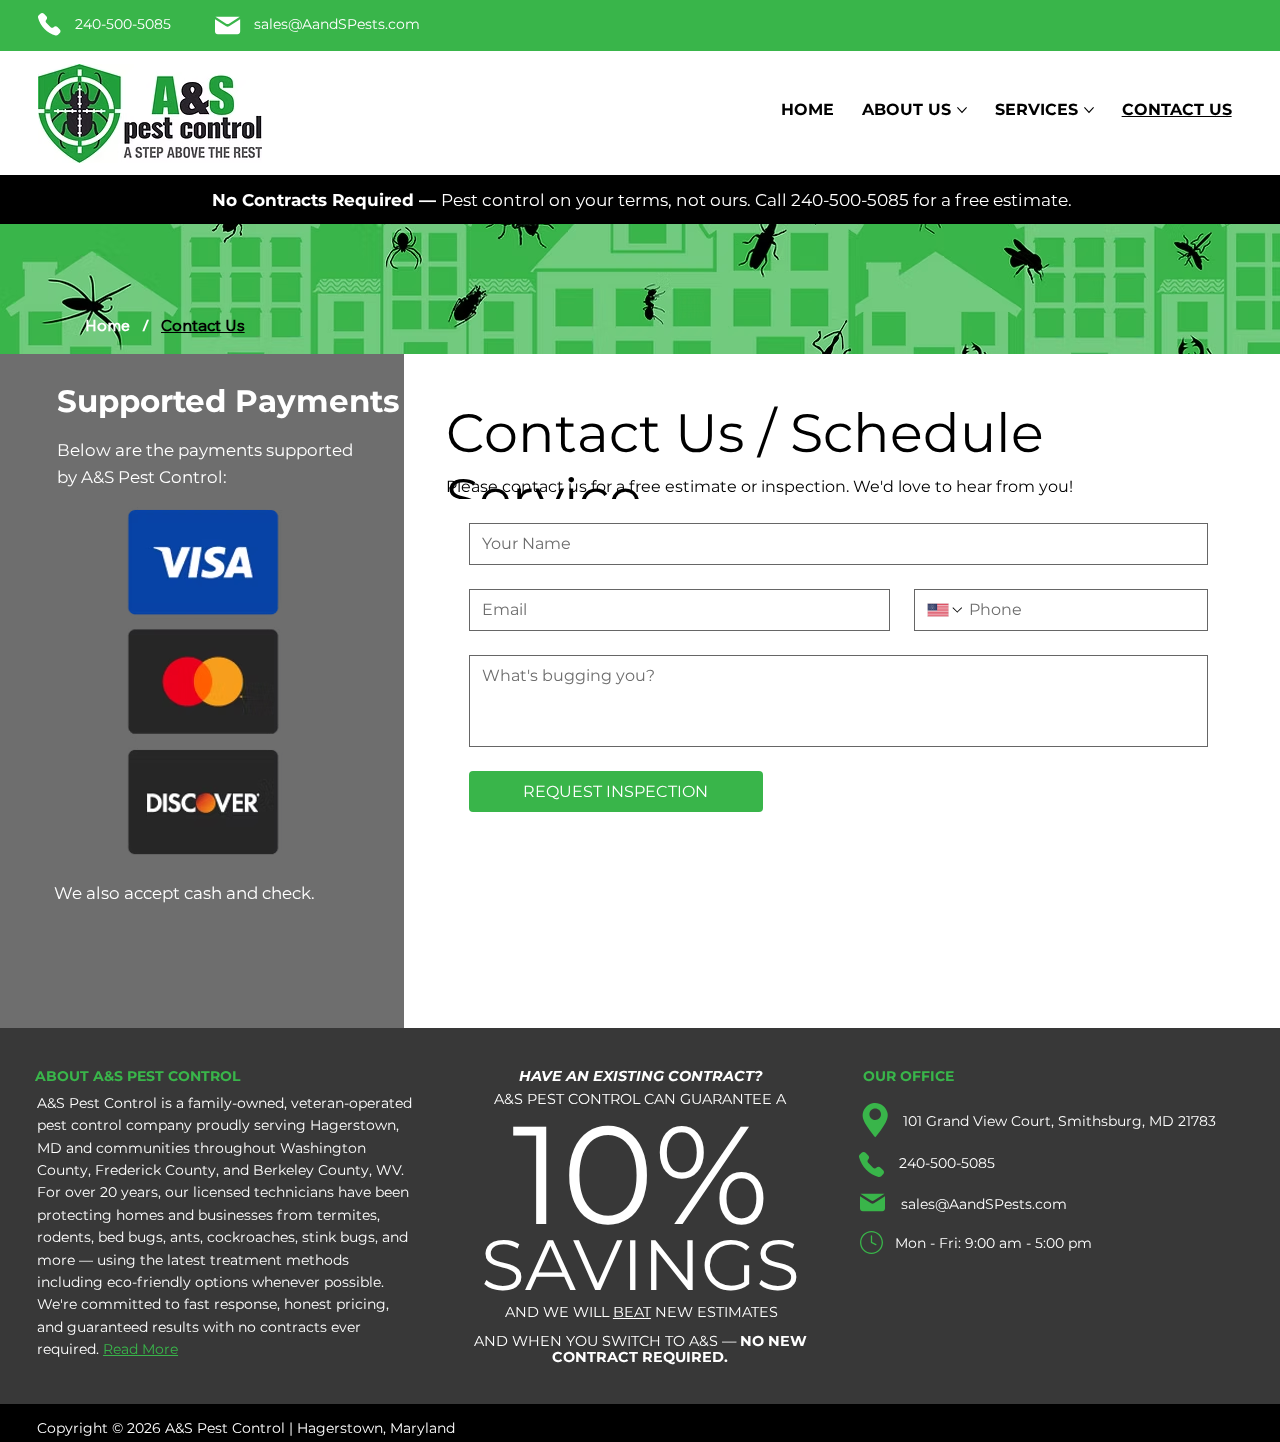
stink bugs (338, 1237)
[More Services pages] (1089, 110)
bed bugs (130, 1237)
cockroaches (251, 1237)
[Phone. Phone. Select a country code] (946, 610)
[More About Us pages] (962, 110)
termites (347, 1215)
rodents (64, 1237)
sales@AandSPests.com (337, 24)
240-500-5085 (123, 24)
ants (185, 1237)
